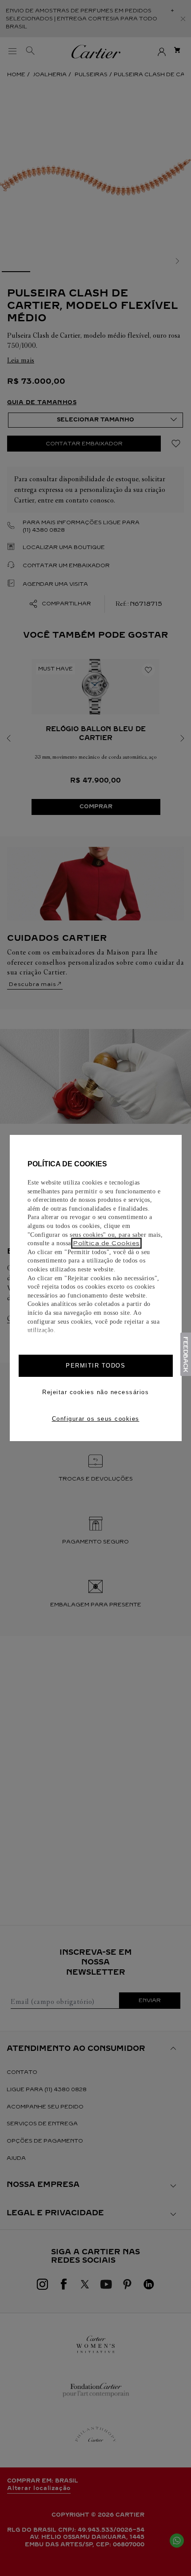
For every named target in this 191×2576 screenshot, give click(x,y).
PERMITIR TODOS (95, 1366)
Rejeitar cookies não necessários (95, 1392)
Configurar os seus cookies (96, 1419)
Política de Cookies (106, 1243)
